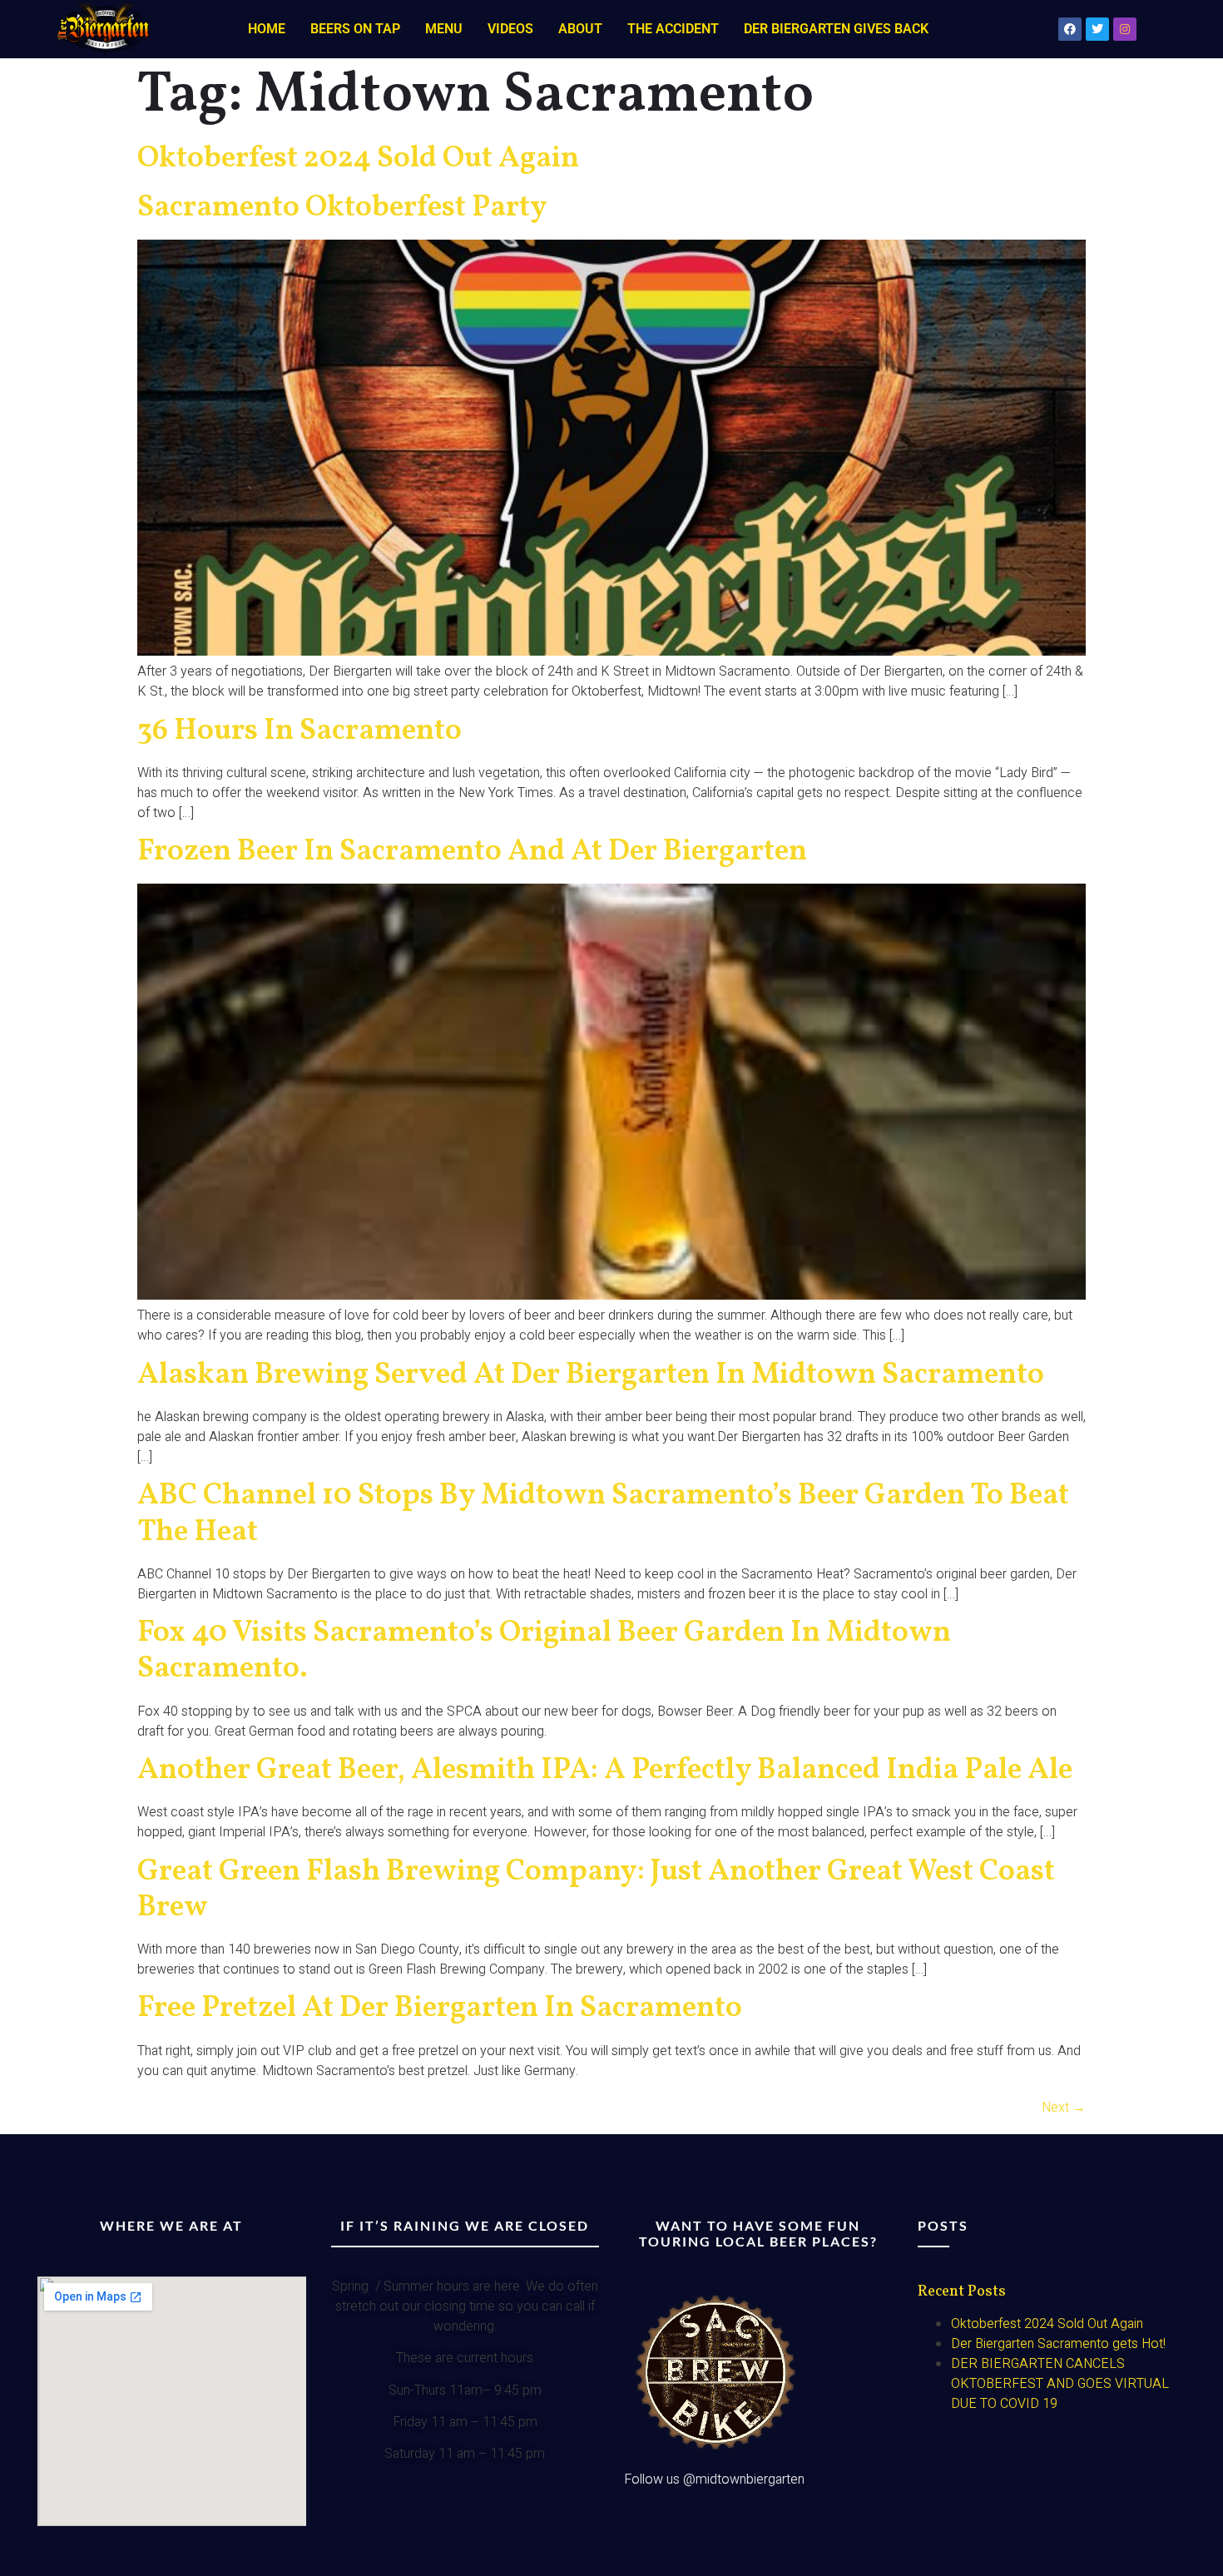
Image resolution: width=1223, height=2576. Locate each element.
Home (267, 29)
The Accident (673, 29)
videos (510, 29)
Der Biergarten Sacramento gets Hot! (1058, 2344)
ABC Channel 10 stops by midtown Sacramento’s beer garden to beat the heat (603, 1514)
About (580, 29)
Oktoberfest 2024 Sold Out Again (358, 159)
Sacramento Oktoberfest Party (342, 208)
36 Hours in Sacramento (300, 731)
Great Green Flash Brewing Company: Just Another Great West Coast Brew (596, 1890)
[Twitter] (1097, 29)
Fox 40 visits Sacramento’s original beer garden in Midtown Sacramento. (544, 1651)
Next (1064, 2108)
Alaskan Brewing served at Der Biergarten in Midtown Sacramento (591, 1375)
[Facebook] (1070, 29)
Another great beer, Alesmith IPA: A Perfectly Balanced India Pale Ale (605, 1771)
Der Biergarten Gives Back (836, 29)
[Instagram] (1125, 29)
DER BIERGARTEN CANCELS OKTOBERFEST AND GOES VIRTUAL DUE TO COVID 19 (1060, 2384)
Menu (444, 29)
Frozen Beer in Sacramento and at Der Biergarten (472, 852)
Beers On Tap (355, 29)
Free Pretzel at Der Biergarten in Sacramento (440, 2009)
